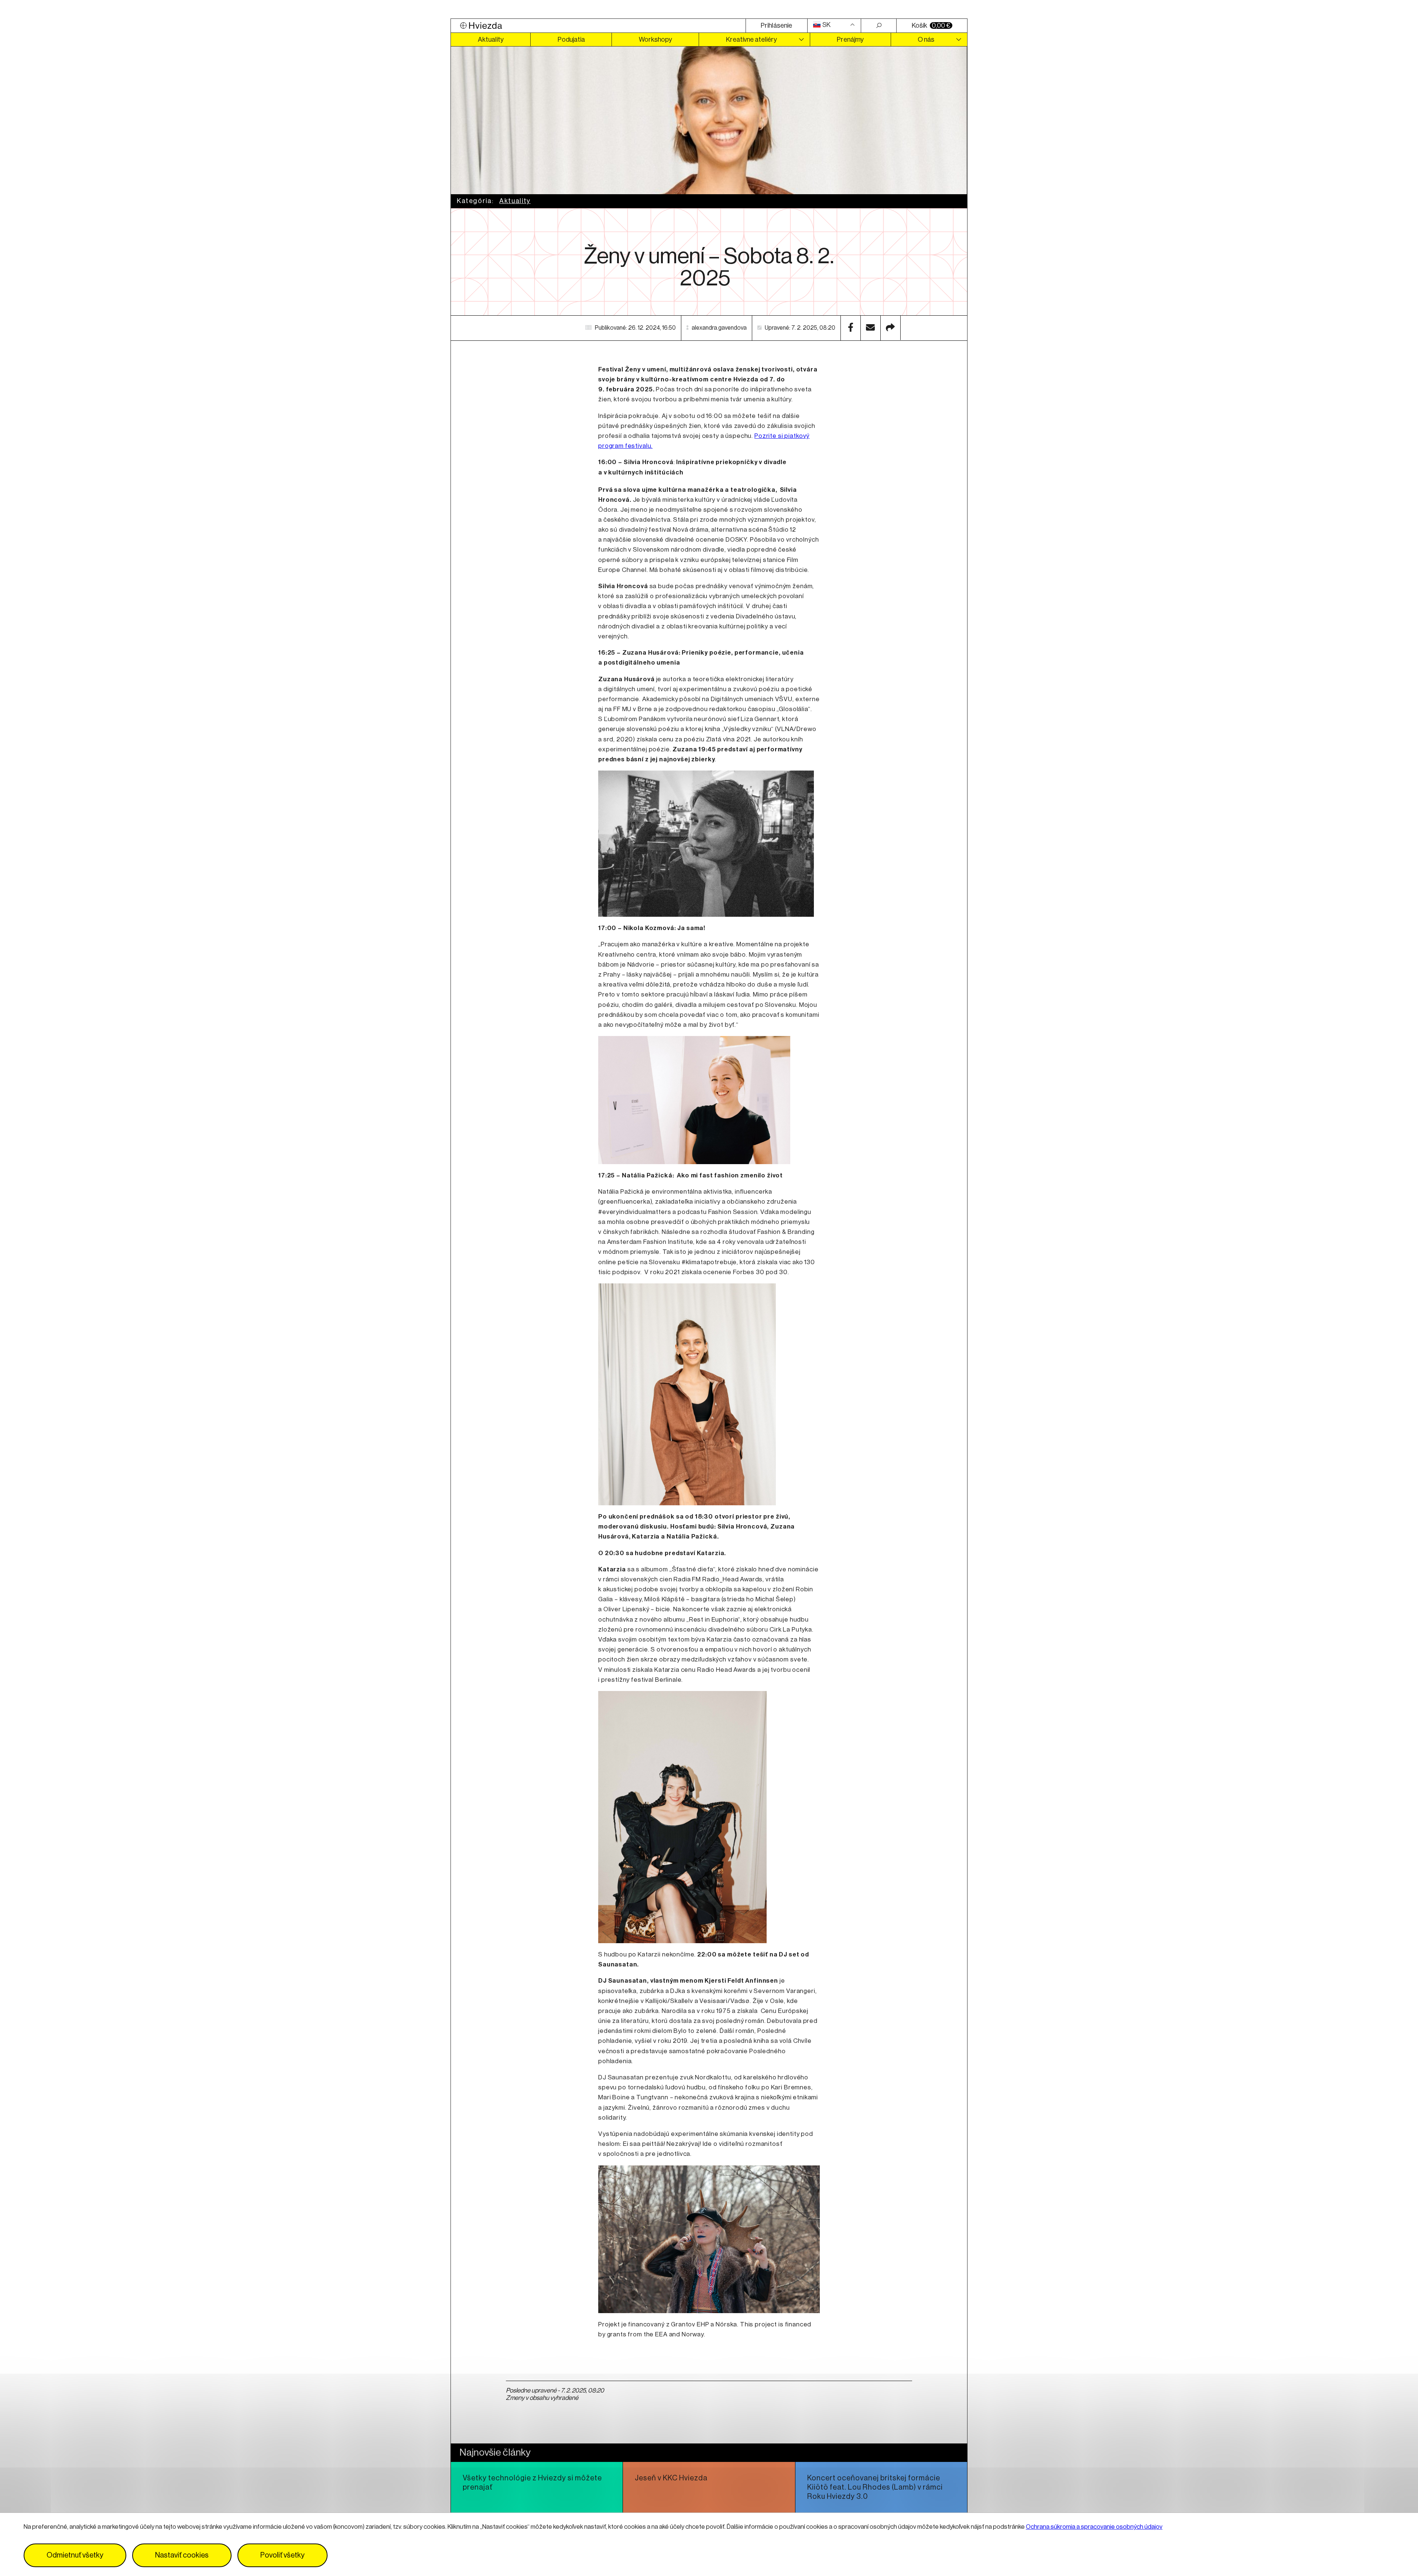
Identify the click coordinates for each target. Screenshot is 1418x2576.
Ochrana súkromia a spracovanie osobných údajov (1094, 2527)
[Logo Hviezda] (598, 26)
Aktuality (491, 40)
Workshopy (655, 40)
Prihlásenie (776, 25)
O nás (926, 40)
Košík (931, 25)
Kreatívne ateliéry (751, 40)
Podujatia (571, 40)
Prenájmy (850, 40)
